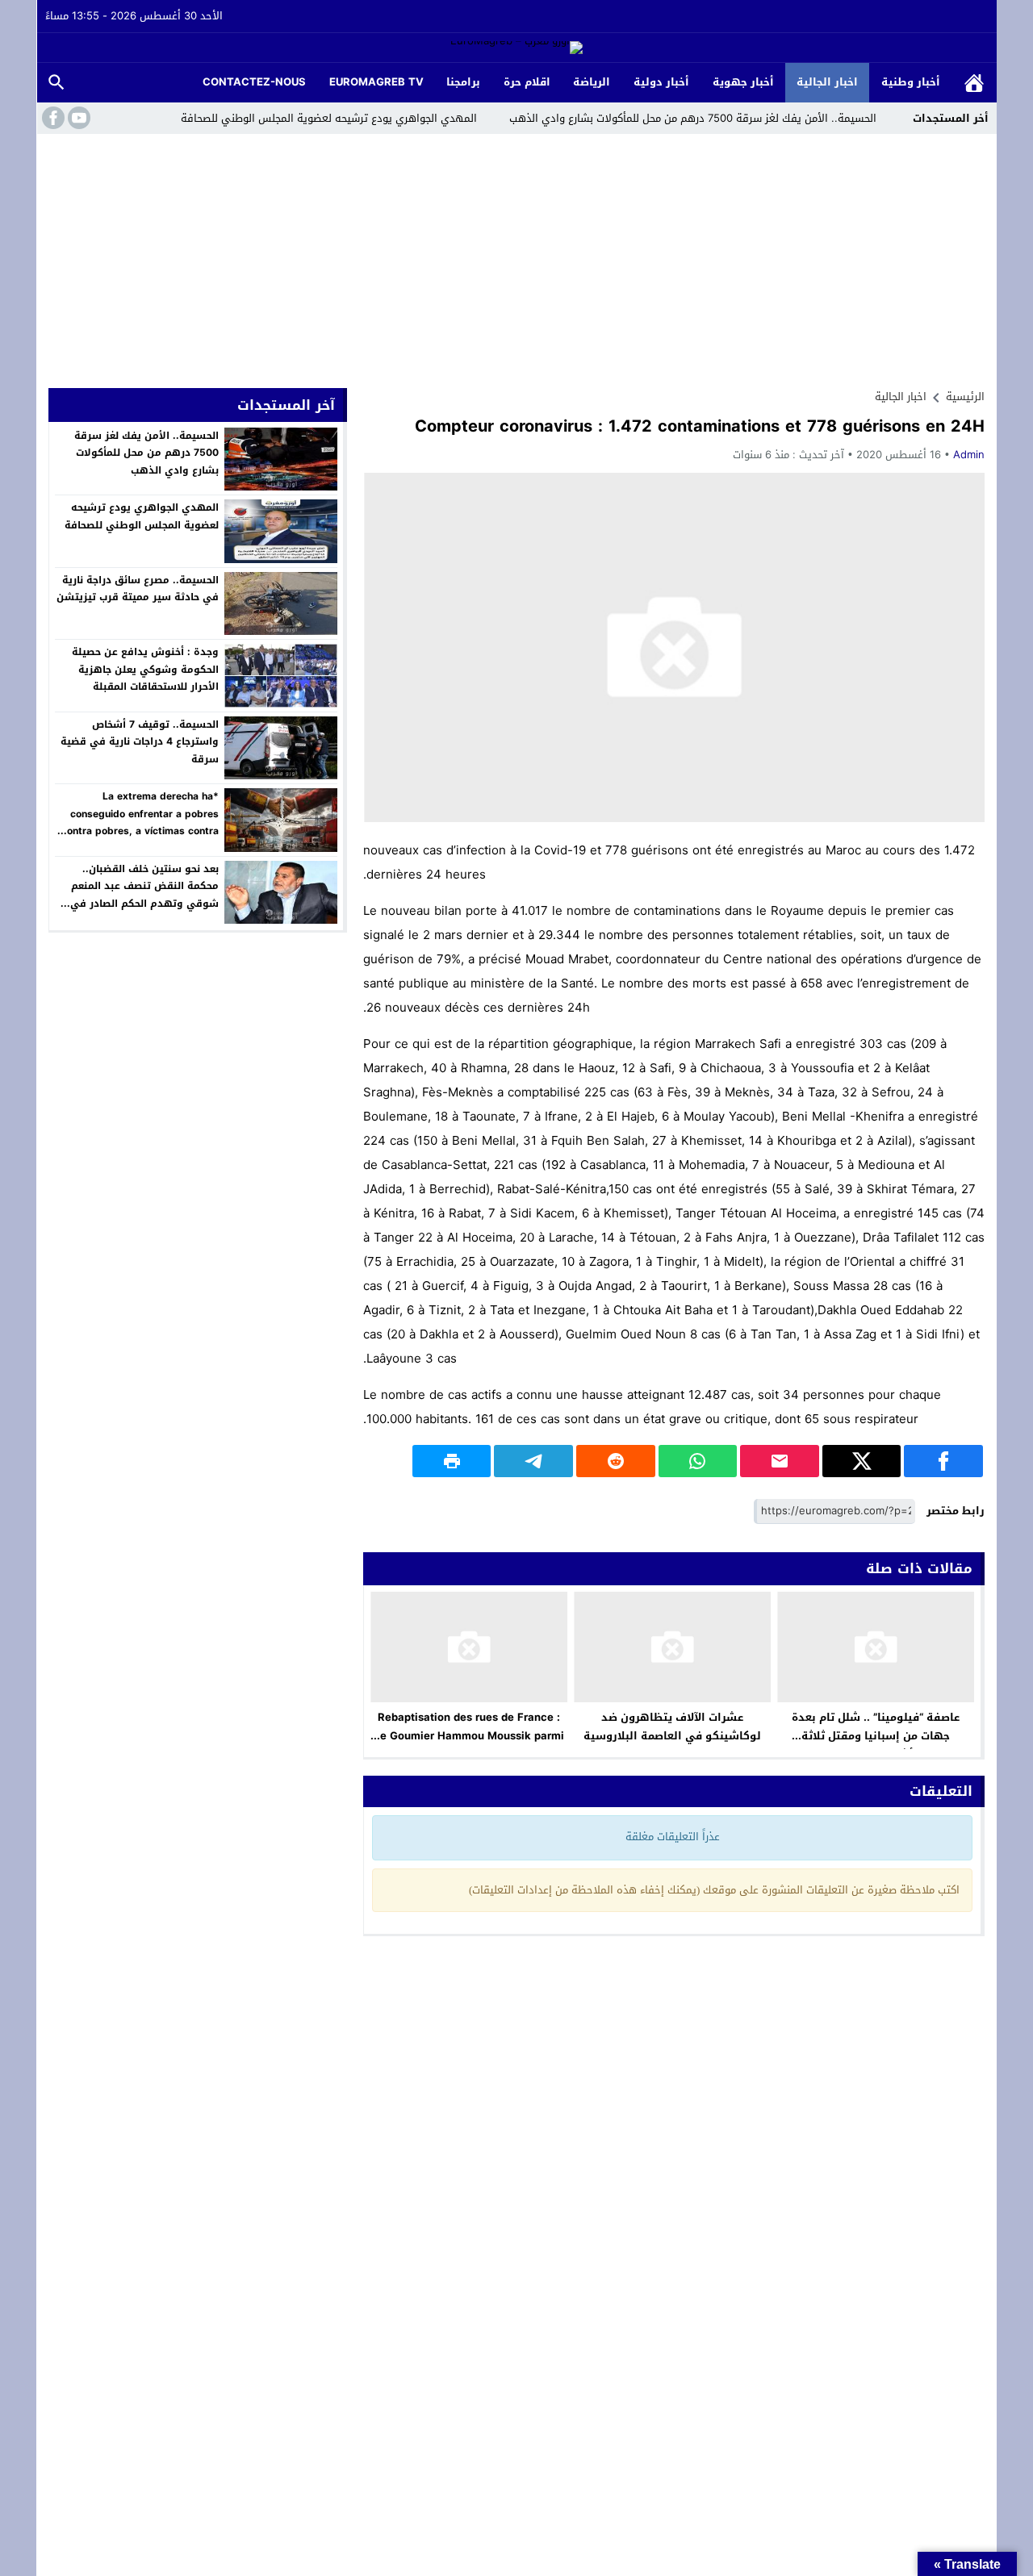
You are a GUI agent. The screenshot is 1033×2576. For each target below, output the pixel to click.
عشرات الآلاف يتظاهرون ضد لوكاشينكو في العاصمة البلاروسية (672, 1726)
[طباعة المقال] (452, 1461)
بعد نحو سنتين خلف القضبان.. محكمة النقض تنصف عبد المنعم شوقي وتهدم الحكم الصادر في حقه (144, 895)
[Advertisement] (516, 255)
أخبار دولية (661, 82)
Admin (969, 455)
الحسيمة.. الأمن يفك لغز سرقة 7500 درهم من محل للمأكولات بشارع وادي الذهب (693, 118)
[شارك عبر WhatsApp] (698, 1461)
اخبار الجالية (827, 82)
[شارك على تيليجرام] (533, 1461)
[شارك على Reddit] (616, 1461)
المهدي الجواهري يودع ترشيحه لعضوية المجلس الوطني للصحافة (329, 118)
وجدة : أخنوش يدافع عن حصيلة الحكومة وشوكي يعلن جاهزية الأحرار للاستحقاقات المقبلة (145, 669)
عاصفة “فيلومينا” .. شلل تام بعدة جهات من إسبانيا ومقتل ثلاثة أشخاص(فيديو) (876, 1736)
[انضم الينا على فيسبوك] (52, 118)
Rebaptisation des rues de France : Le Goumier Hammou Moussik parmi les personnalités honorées (469, 1736)
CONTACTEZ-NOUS (254, 82)
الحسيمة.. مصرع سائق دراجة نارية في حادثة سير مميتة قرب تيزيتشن (138, 589)
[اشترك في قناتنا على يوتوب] (77, 118)
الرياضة (592, 82)
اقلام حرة (527, 82)
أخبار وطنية (911, 82)
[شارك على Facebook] (943, 1461)
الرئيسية (974, 83)
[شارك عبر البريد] (780, 1461)
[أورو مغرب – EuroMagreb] (516, 49)
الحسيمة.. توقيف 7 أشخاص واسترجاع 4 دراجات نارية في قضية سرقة (140, 742)
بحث (56, 83)
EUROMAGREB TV (376, 82)
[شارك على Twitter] (862, 1461)
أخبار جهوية (743, 82)
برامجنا (463, 82)
